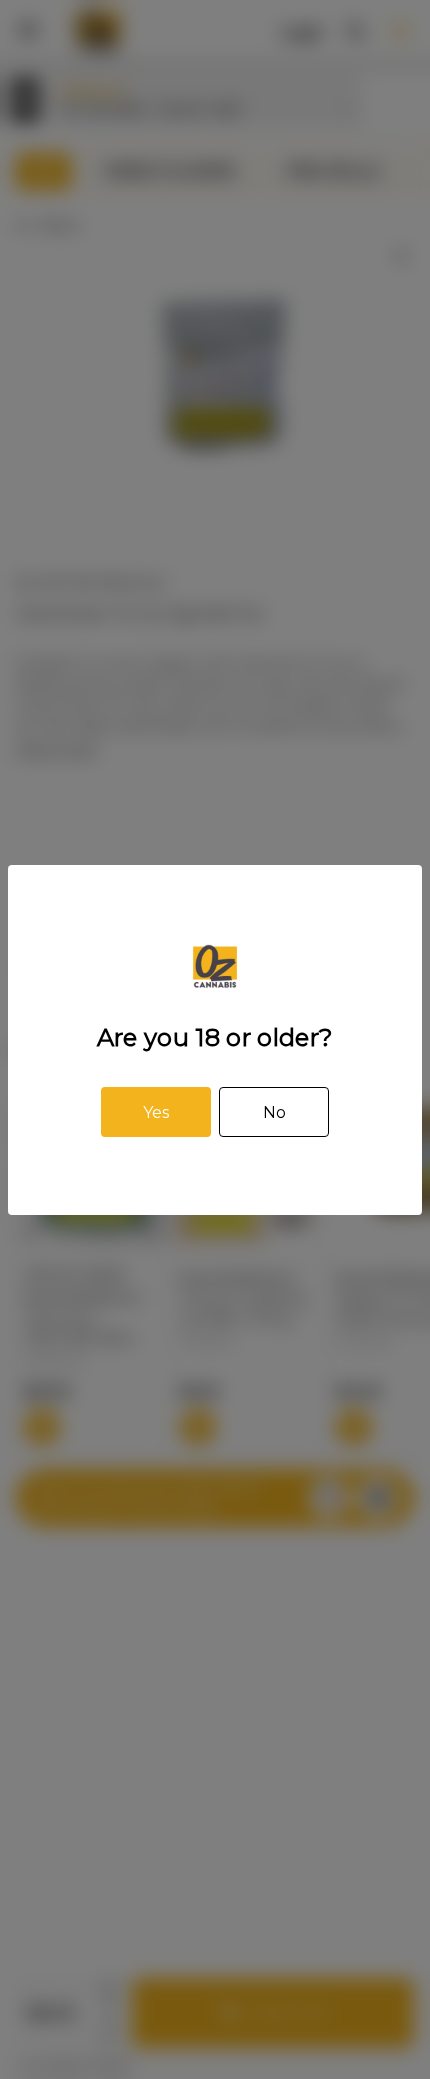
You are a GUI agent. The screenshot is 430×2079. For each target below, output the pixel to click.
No (274, 1112)
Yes (156, 1112)
